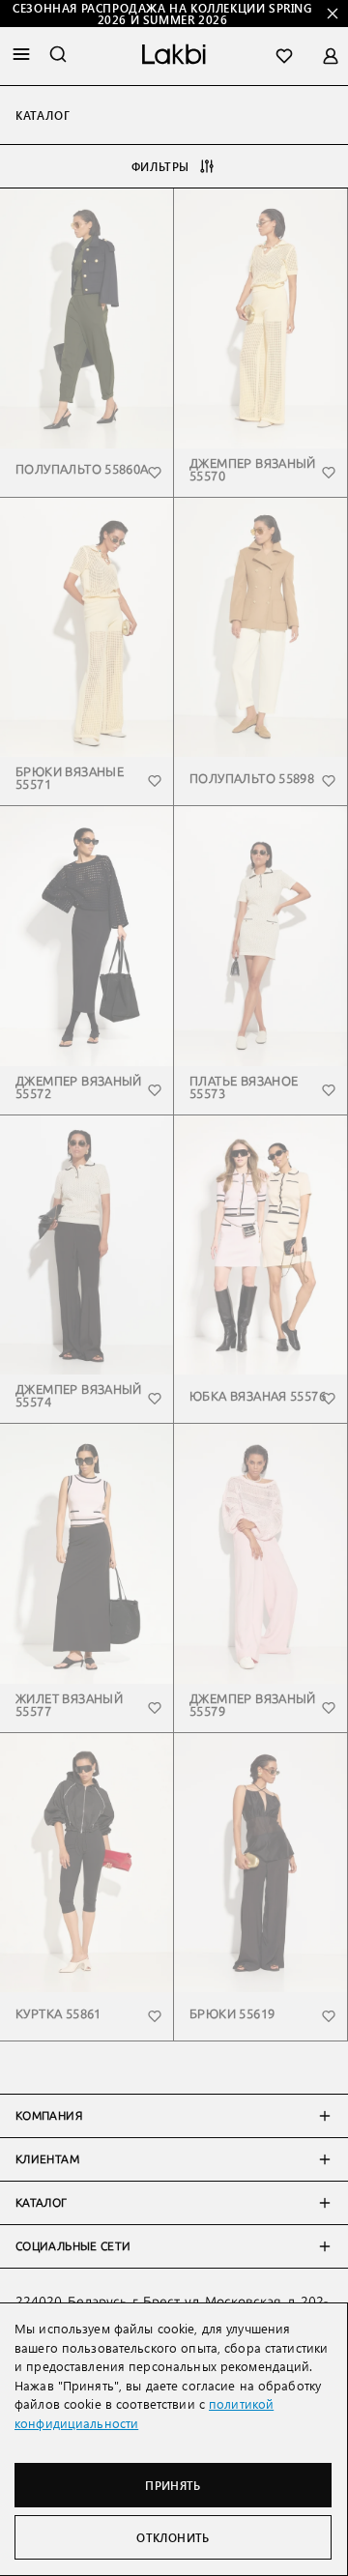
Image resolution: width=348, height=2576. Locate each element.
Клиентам (47, 2159)
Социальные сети (73, 2246)
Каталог (42, 2203)
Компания (49, 2116)
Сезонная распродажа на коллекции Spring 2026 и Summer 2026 (162, 14)
